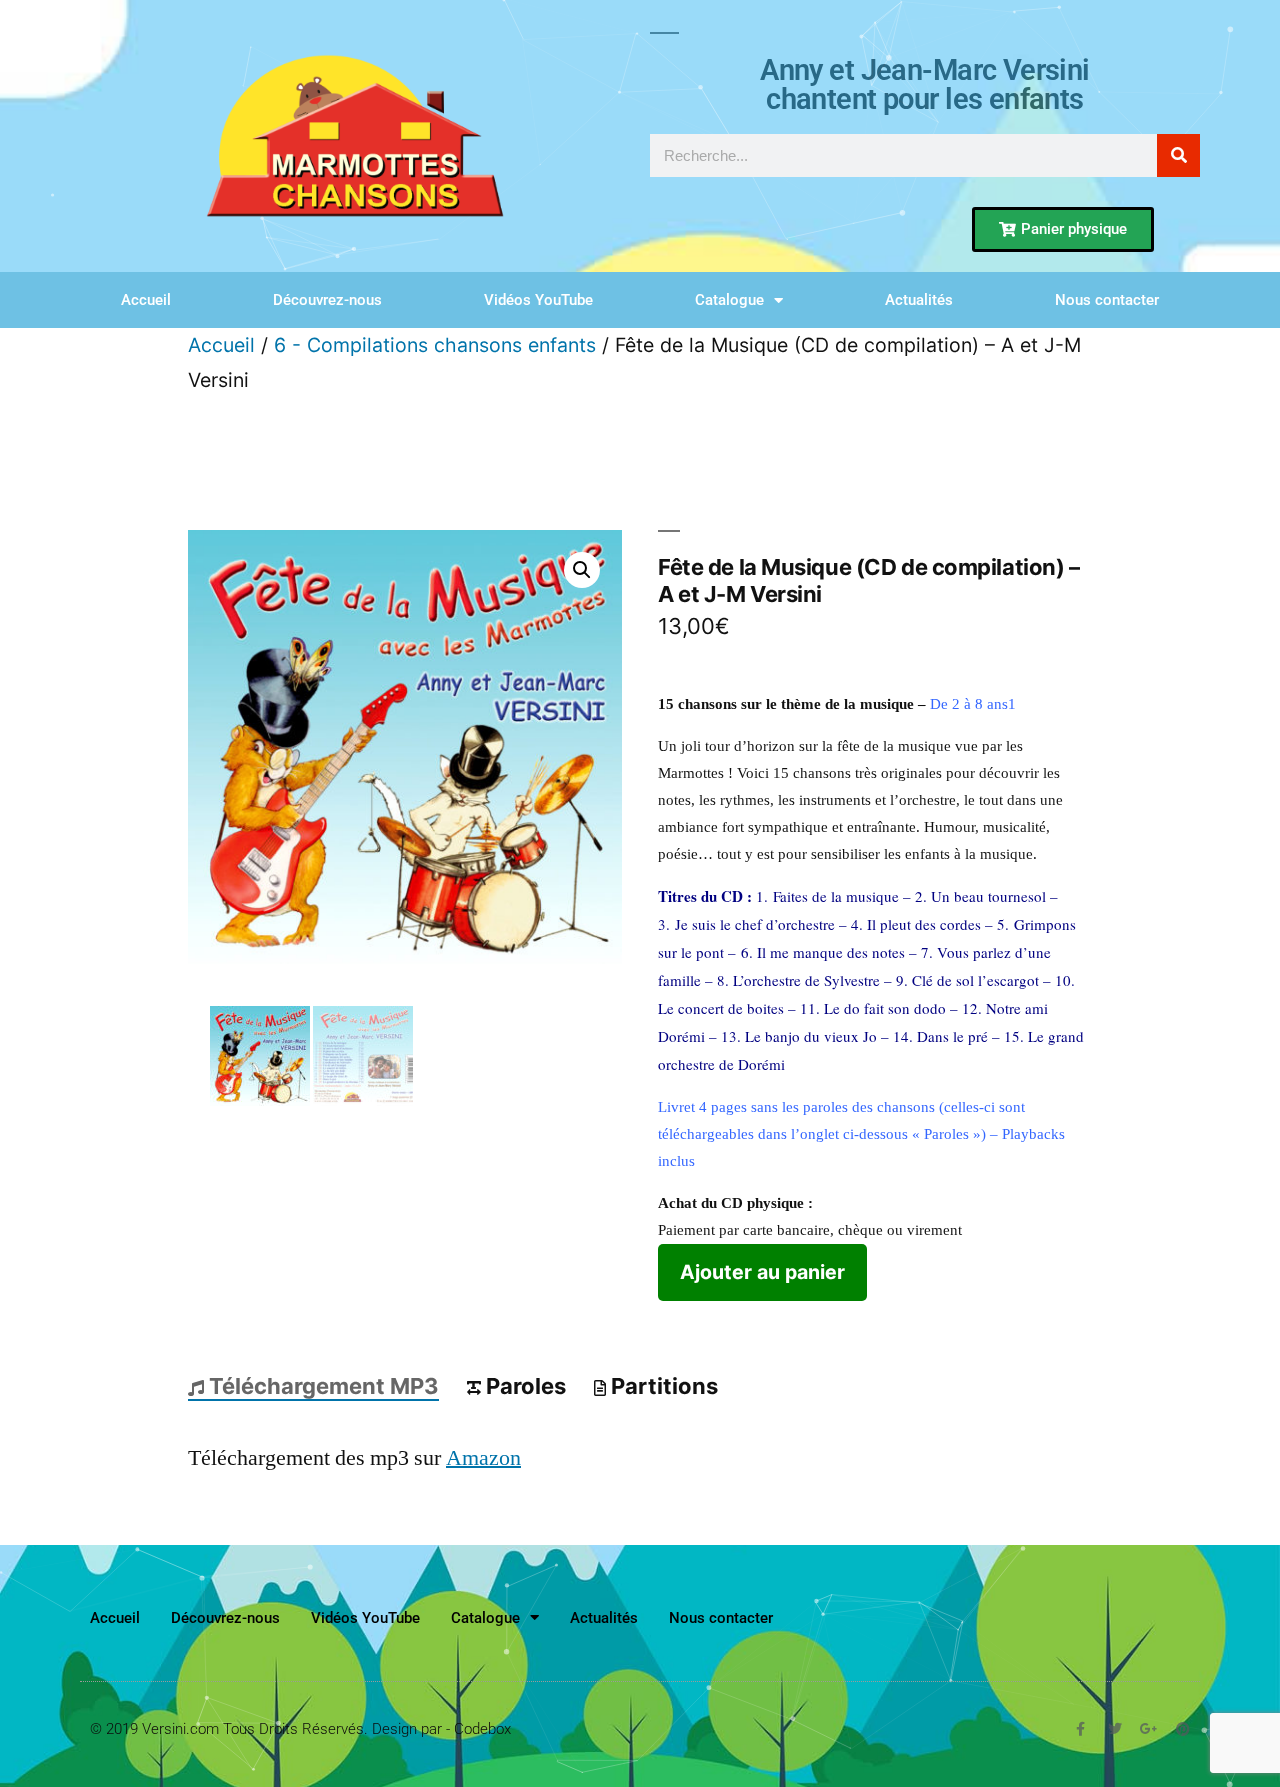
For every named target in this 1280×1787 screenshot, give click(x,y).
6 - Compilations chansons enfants (435, 345)
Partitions (664, 1386)
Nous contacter (1107, 300)
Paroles (526, 1386)
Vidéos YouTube (538, 300)
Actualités (919, 300)
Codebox (482, 1729)
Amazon (483, 1458)
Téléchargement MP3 (324, 1386)
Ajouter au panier (762, 1272)
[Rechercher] (1178, 155)
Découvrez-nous (327, 300)
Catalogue (729, 300)
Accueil (146, 300)
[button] (582, 570)
